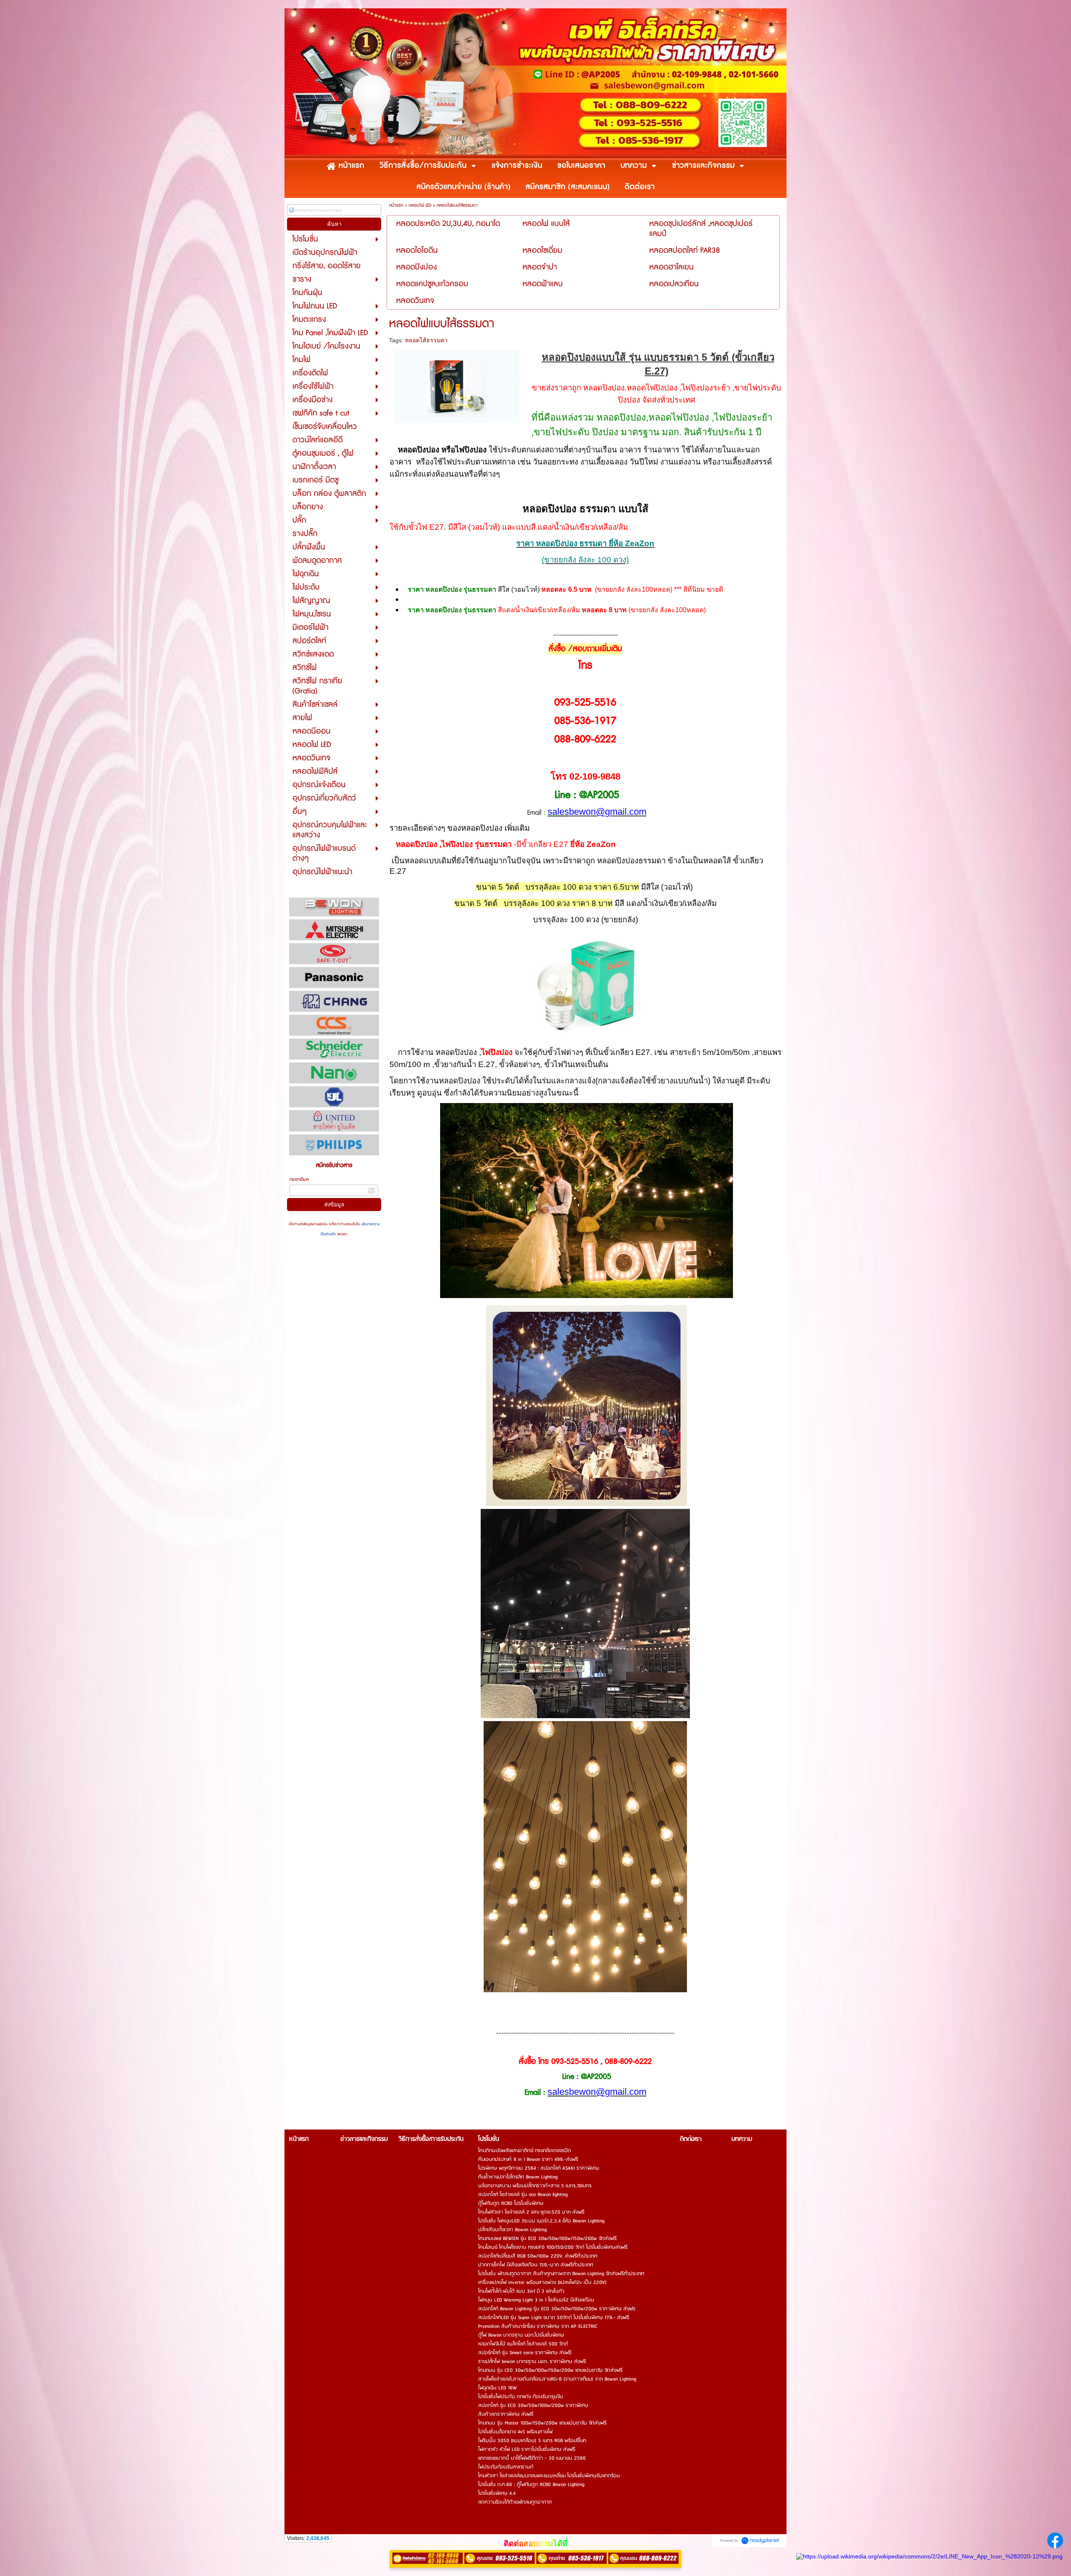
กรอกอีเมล (299, 1179)
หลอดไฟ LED (420, 205)
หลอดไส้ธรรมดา (426, 340)
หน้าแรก (396, 205)
